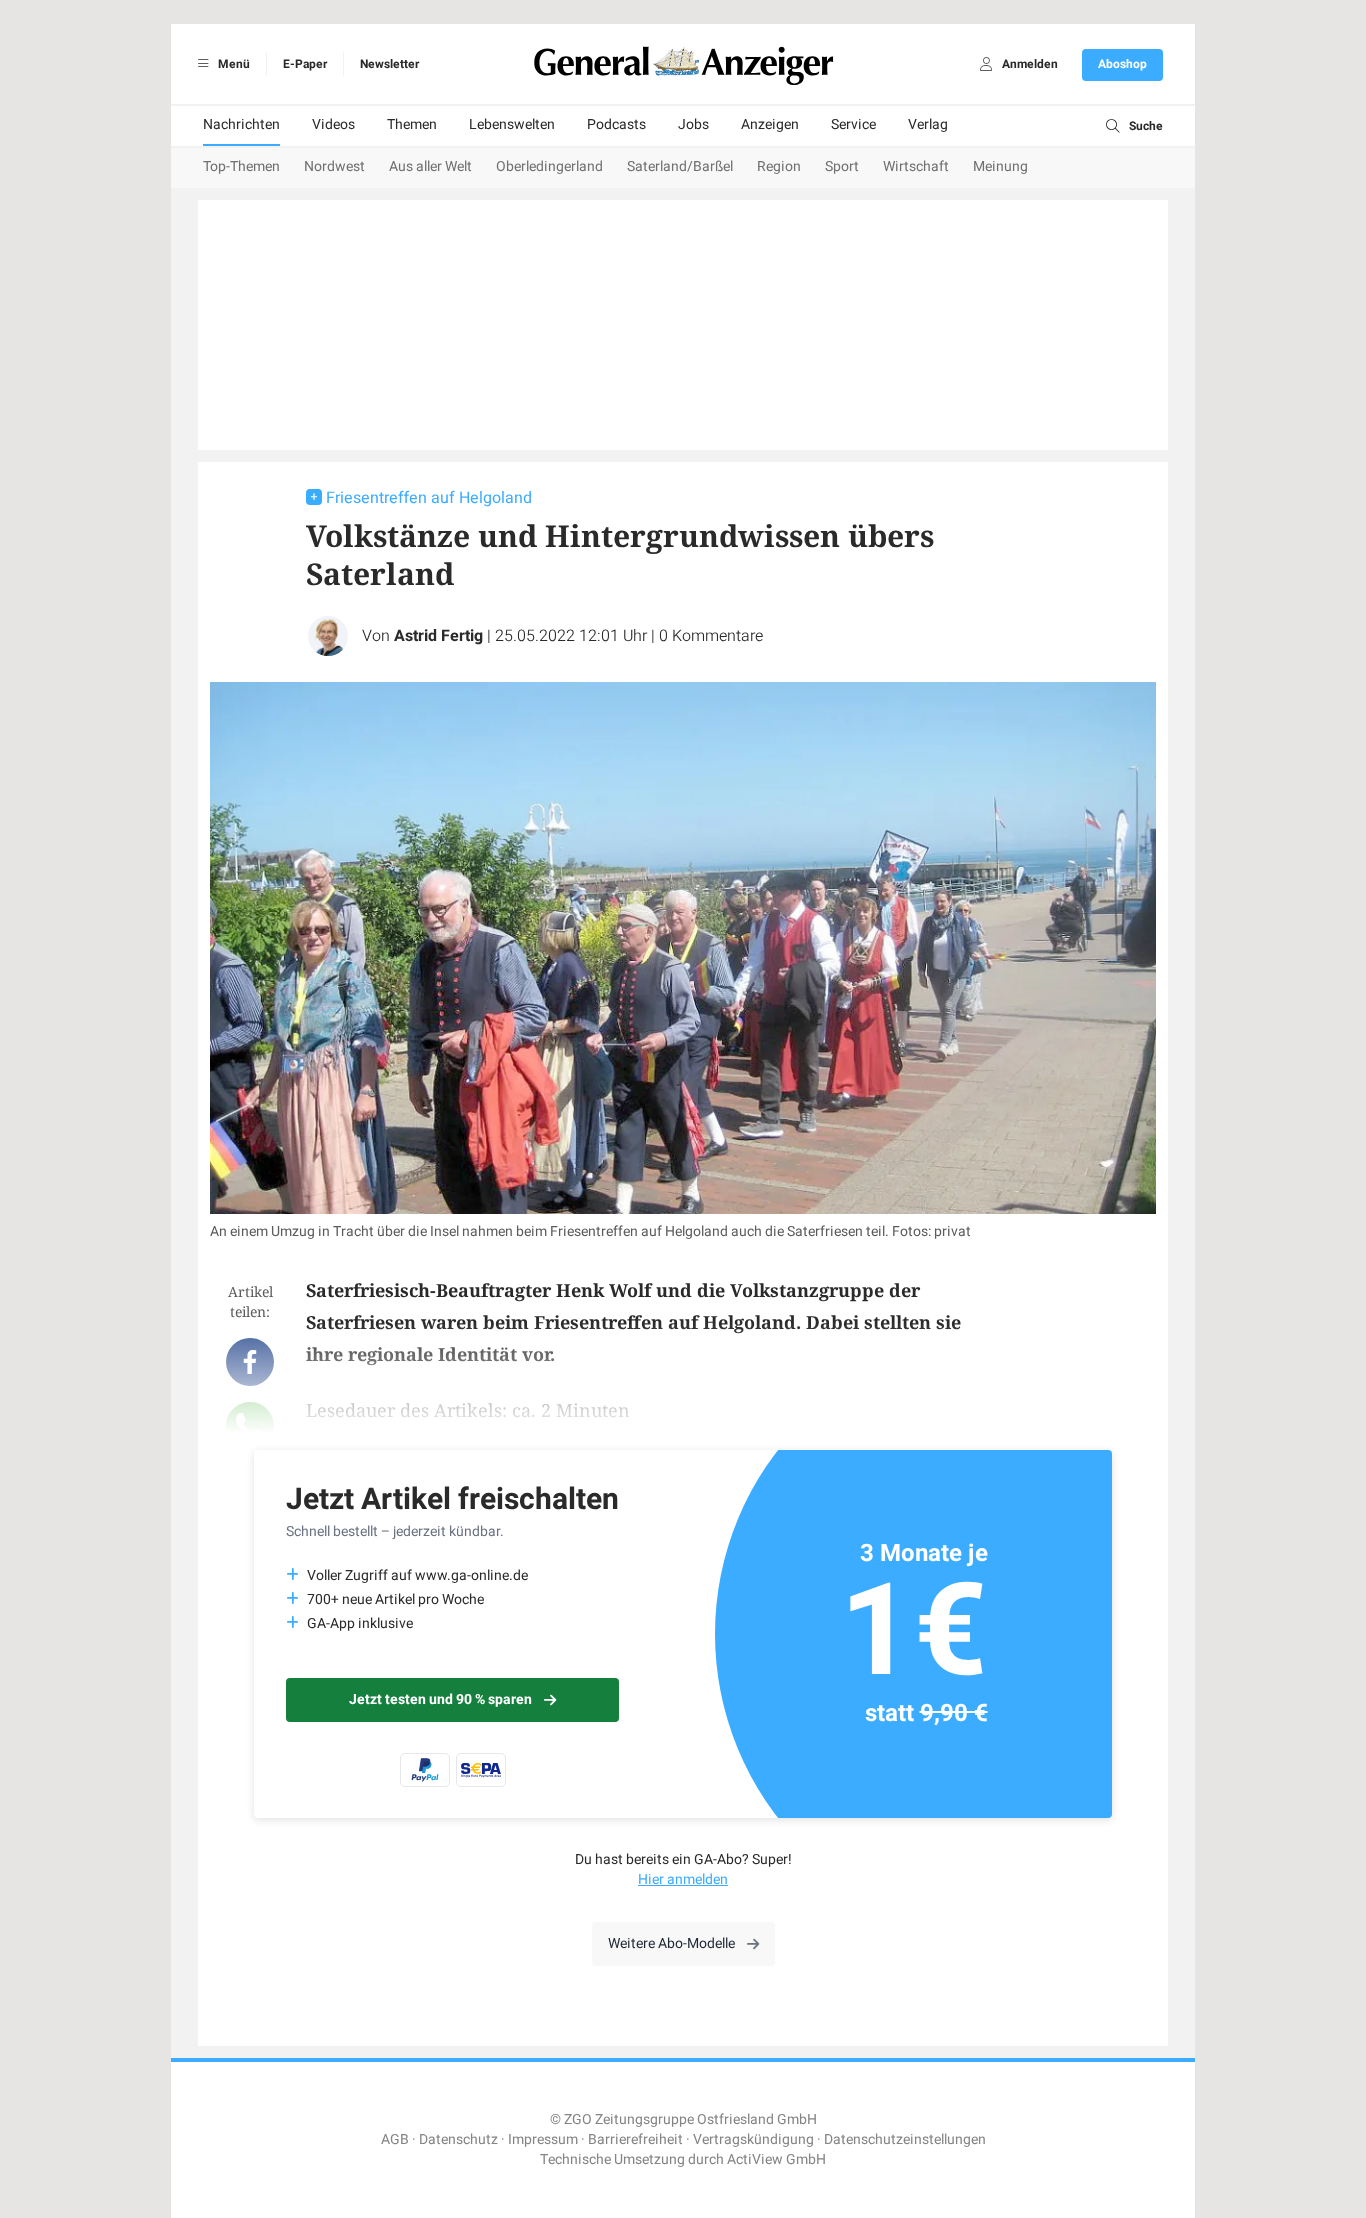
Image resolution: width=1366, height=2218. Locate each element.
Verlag (928, 124)
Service (853, 124)
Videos (333, 124)
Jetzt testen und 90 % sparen (440, 1699)
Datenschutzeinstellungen (905, 2139)
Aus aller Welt (430, 166)
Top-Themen (241, 166)
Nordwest (334, 166)
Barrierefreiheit (635, 2139)
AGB (395, 2139)
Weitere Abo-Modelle (671, 1943)
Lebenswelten (512, 124)
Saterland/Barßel (680, 166)
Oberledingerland (549, 166)
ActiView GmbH (776, 2159)
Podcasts (616, 124)
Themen (412, 124)
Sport (842, 166)
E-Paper (305, 64)
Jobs (693, 124)
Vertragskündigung (753, 2139)
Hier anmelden (683, 1879)
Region (779, 166)
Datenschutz (458, 2139)
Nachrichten (241, 124)
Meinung (1000, 166)
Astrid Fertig (438, 636)
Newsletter (389, 64)
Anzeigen (770, 124)
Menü (232, 64)
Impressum (543, 2139)
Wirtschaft (916, 166)
